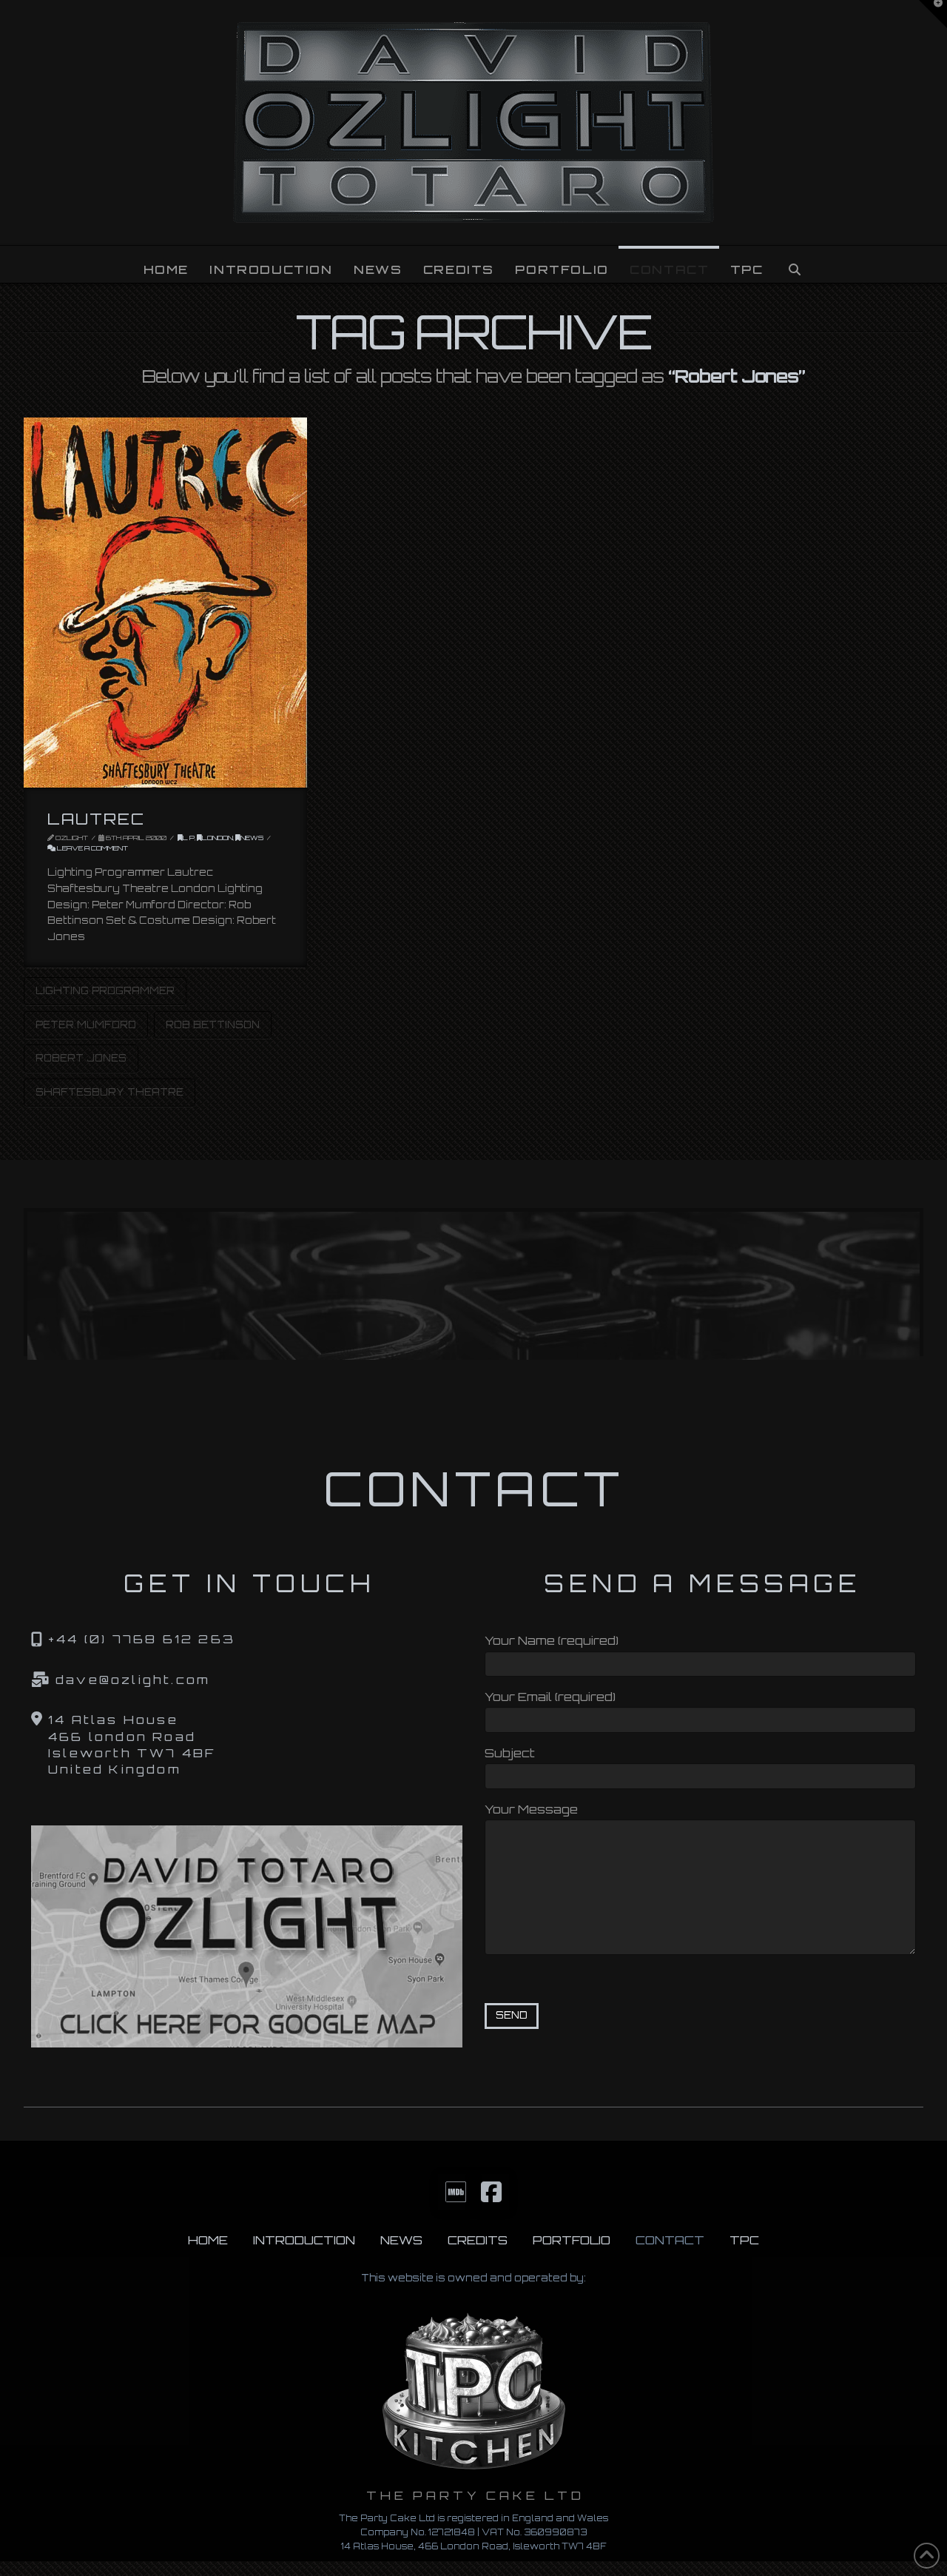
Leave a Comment (92, 848)
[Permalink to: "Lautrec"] (165, 603)
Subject (510, 1753)
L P (189, 838)
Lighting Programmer (105, 990)
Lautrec (97, 819)
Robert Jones (81, 1058)
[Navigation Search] (794, 264)
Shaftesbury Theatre (109, 1092)
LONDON (218, 838)
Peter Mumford (86, 1024)
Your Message (531, 1809)
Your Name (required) (552, 1640)
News (252, 838)
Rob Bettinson (213, 1024)
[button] (933, 14)
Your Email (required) (550, 1697)
